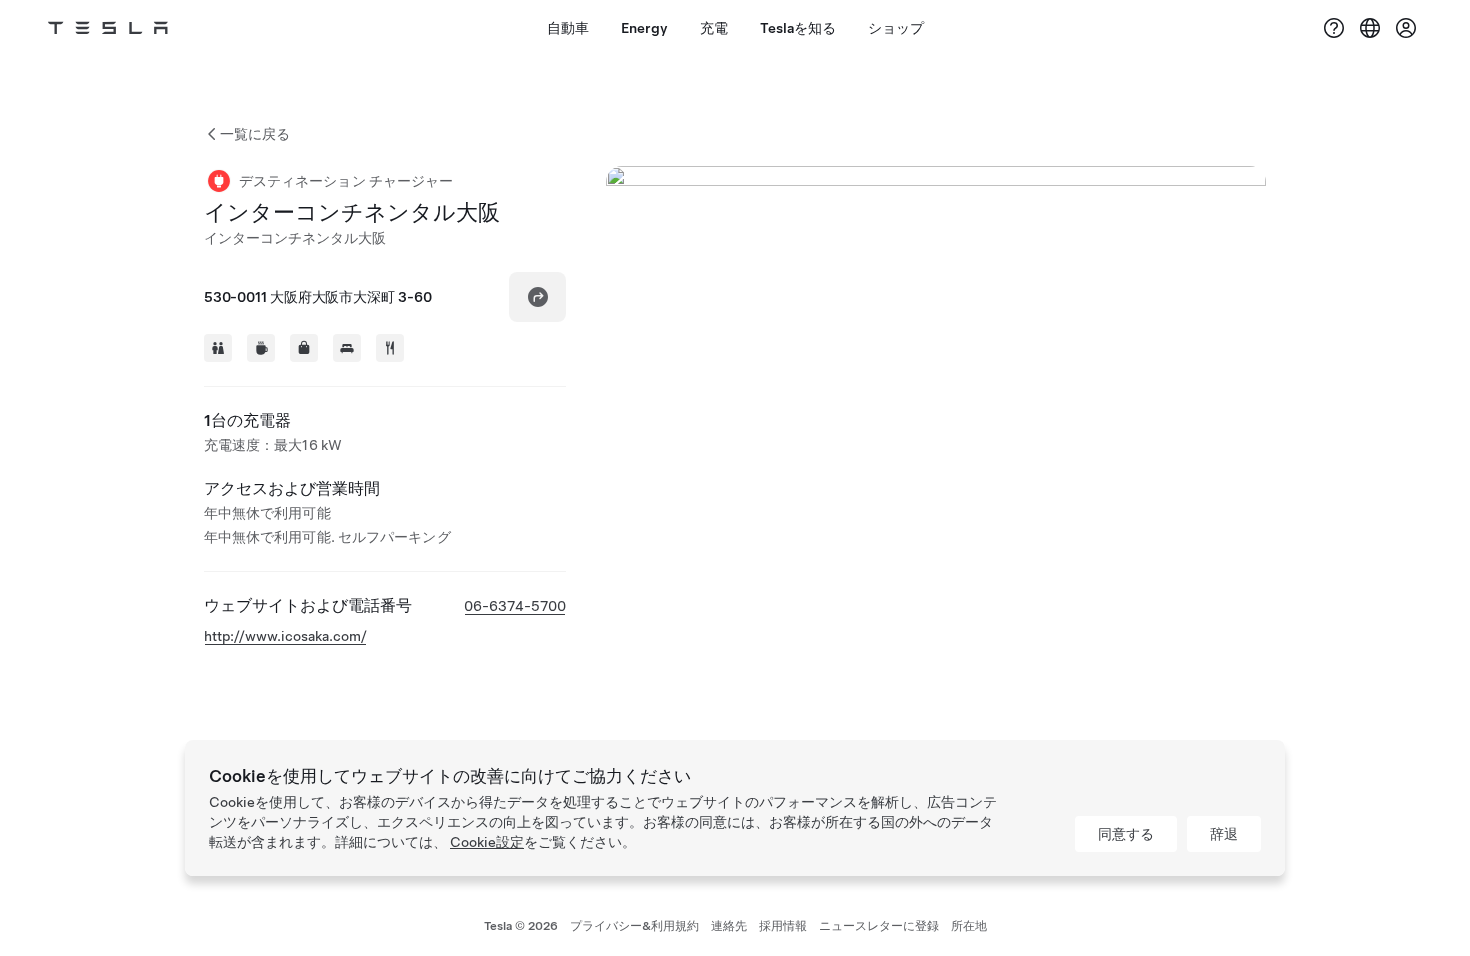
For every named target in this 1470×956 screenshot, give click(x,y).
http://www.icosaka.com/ (285, 636)
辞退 (1224, 834)
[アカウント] (1406, 28)
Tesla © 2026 (521, 926)
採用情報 (783, 926)
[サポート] (1334, 28)
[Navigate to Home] (108, 28)
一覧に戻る (255, 134)
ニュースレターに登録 (879, 926)
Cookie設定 (487, 842)
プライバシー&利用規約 (634, 926)
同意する (1126, 834)
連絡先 (729, 926)
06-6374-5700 (515, 606)
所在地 (969, 926)
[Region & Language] (1370, 28)
